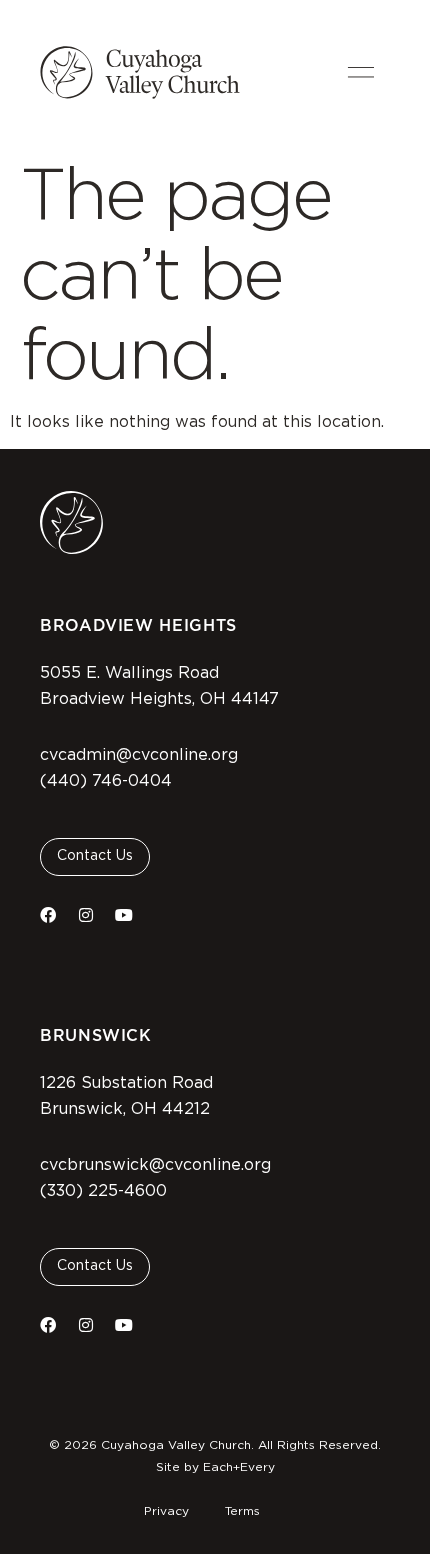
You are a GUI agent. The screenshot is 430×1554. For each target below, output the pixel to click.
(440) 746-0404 (106, 781)
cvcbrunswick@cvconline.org (155, 1165)
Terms (242, 1511)
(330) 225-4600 (103, 1191)
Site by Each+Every (215, 1467)
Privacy (166, 1511)
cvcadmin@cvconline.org (139, 755)
